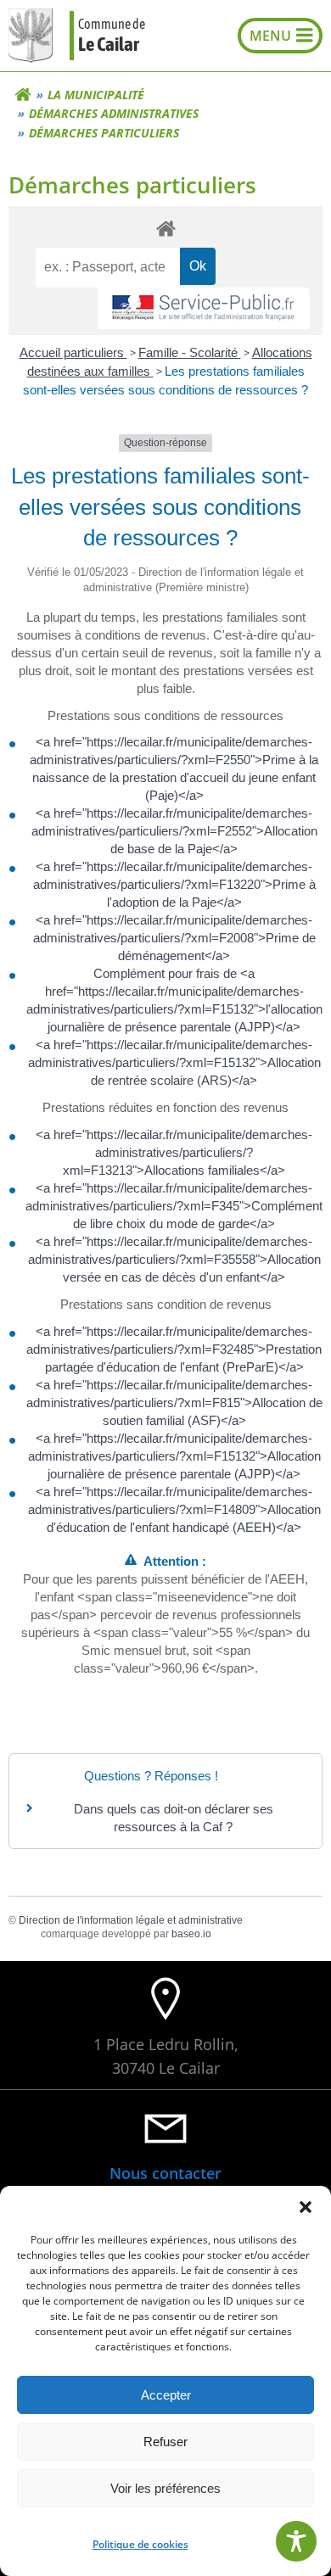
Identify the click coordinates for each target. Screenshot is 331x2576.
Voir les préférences (165, 2488)
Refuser (165, 2442)
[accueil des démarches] (165, 228)
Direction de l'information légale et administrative (131, 1920)
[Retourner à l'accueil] (23, 95)
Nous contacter (165, 2173)
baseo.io (191, 1934)
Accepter (166, 2395)
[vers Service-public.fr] (204, 308)
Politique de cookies (140, 2544)
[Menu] (280, 36)
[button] (306, 2207)
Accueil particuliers (73, 352)
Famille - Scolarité (190, 352)
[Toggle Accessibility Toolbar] (296, 2541)
